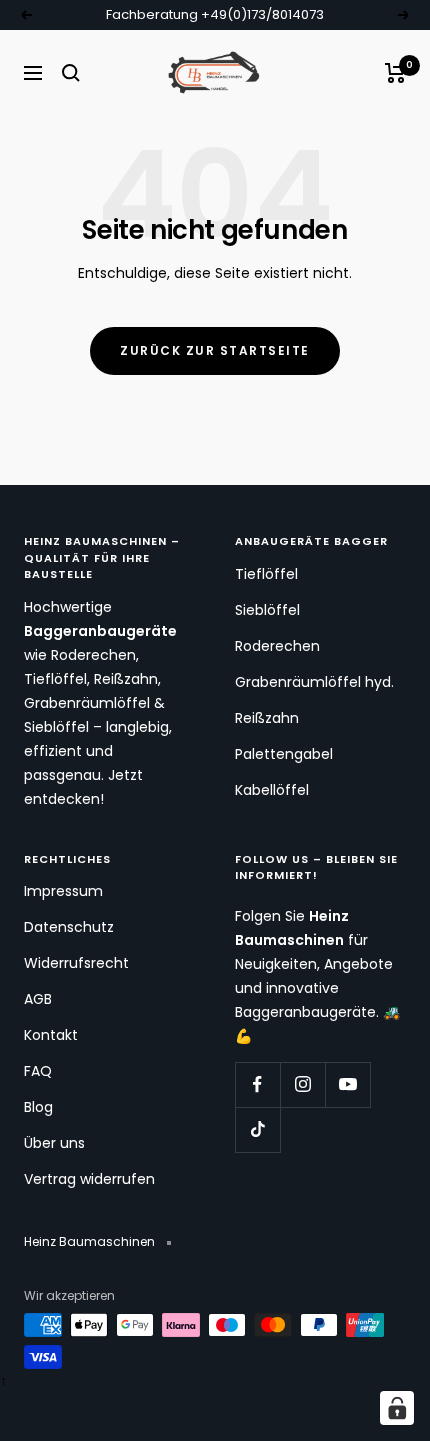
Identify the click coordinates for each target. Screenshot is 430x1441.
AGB (38, 999)
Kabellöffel (272, 790)
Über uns (54, 1143)
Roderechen (277, 646)
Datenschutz (69, 927)
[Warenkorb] (395, 73)
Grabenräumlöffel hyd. (314, 682)
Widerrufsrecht (76, 963)
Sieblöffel (267, 610)
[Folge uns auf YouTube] (347, 1084)
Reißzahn (267, 718)
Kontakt (51, 1035)
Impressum (63, 891)
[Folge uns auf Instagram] (302, 1084)
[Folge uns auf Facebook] (257, 1084)
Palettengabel (284, 754)
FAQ (38, 1071)
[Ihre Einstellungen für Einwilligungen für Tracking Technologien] (397, 1408)
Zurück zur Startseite (215, 350)
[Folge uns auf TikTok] (257, 1129)
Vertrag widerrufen (89, 1179)
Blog (38, 1107)
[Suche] (71, 73)
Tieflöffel (266, 574)
